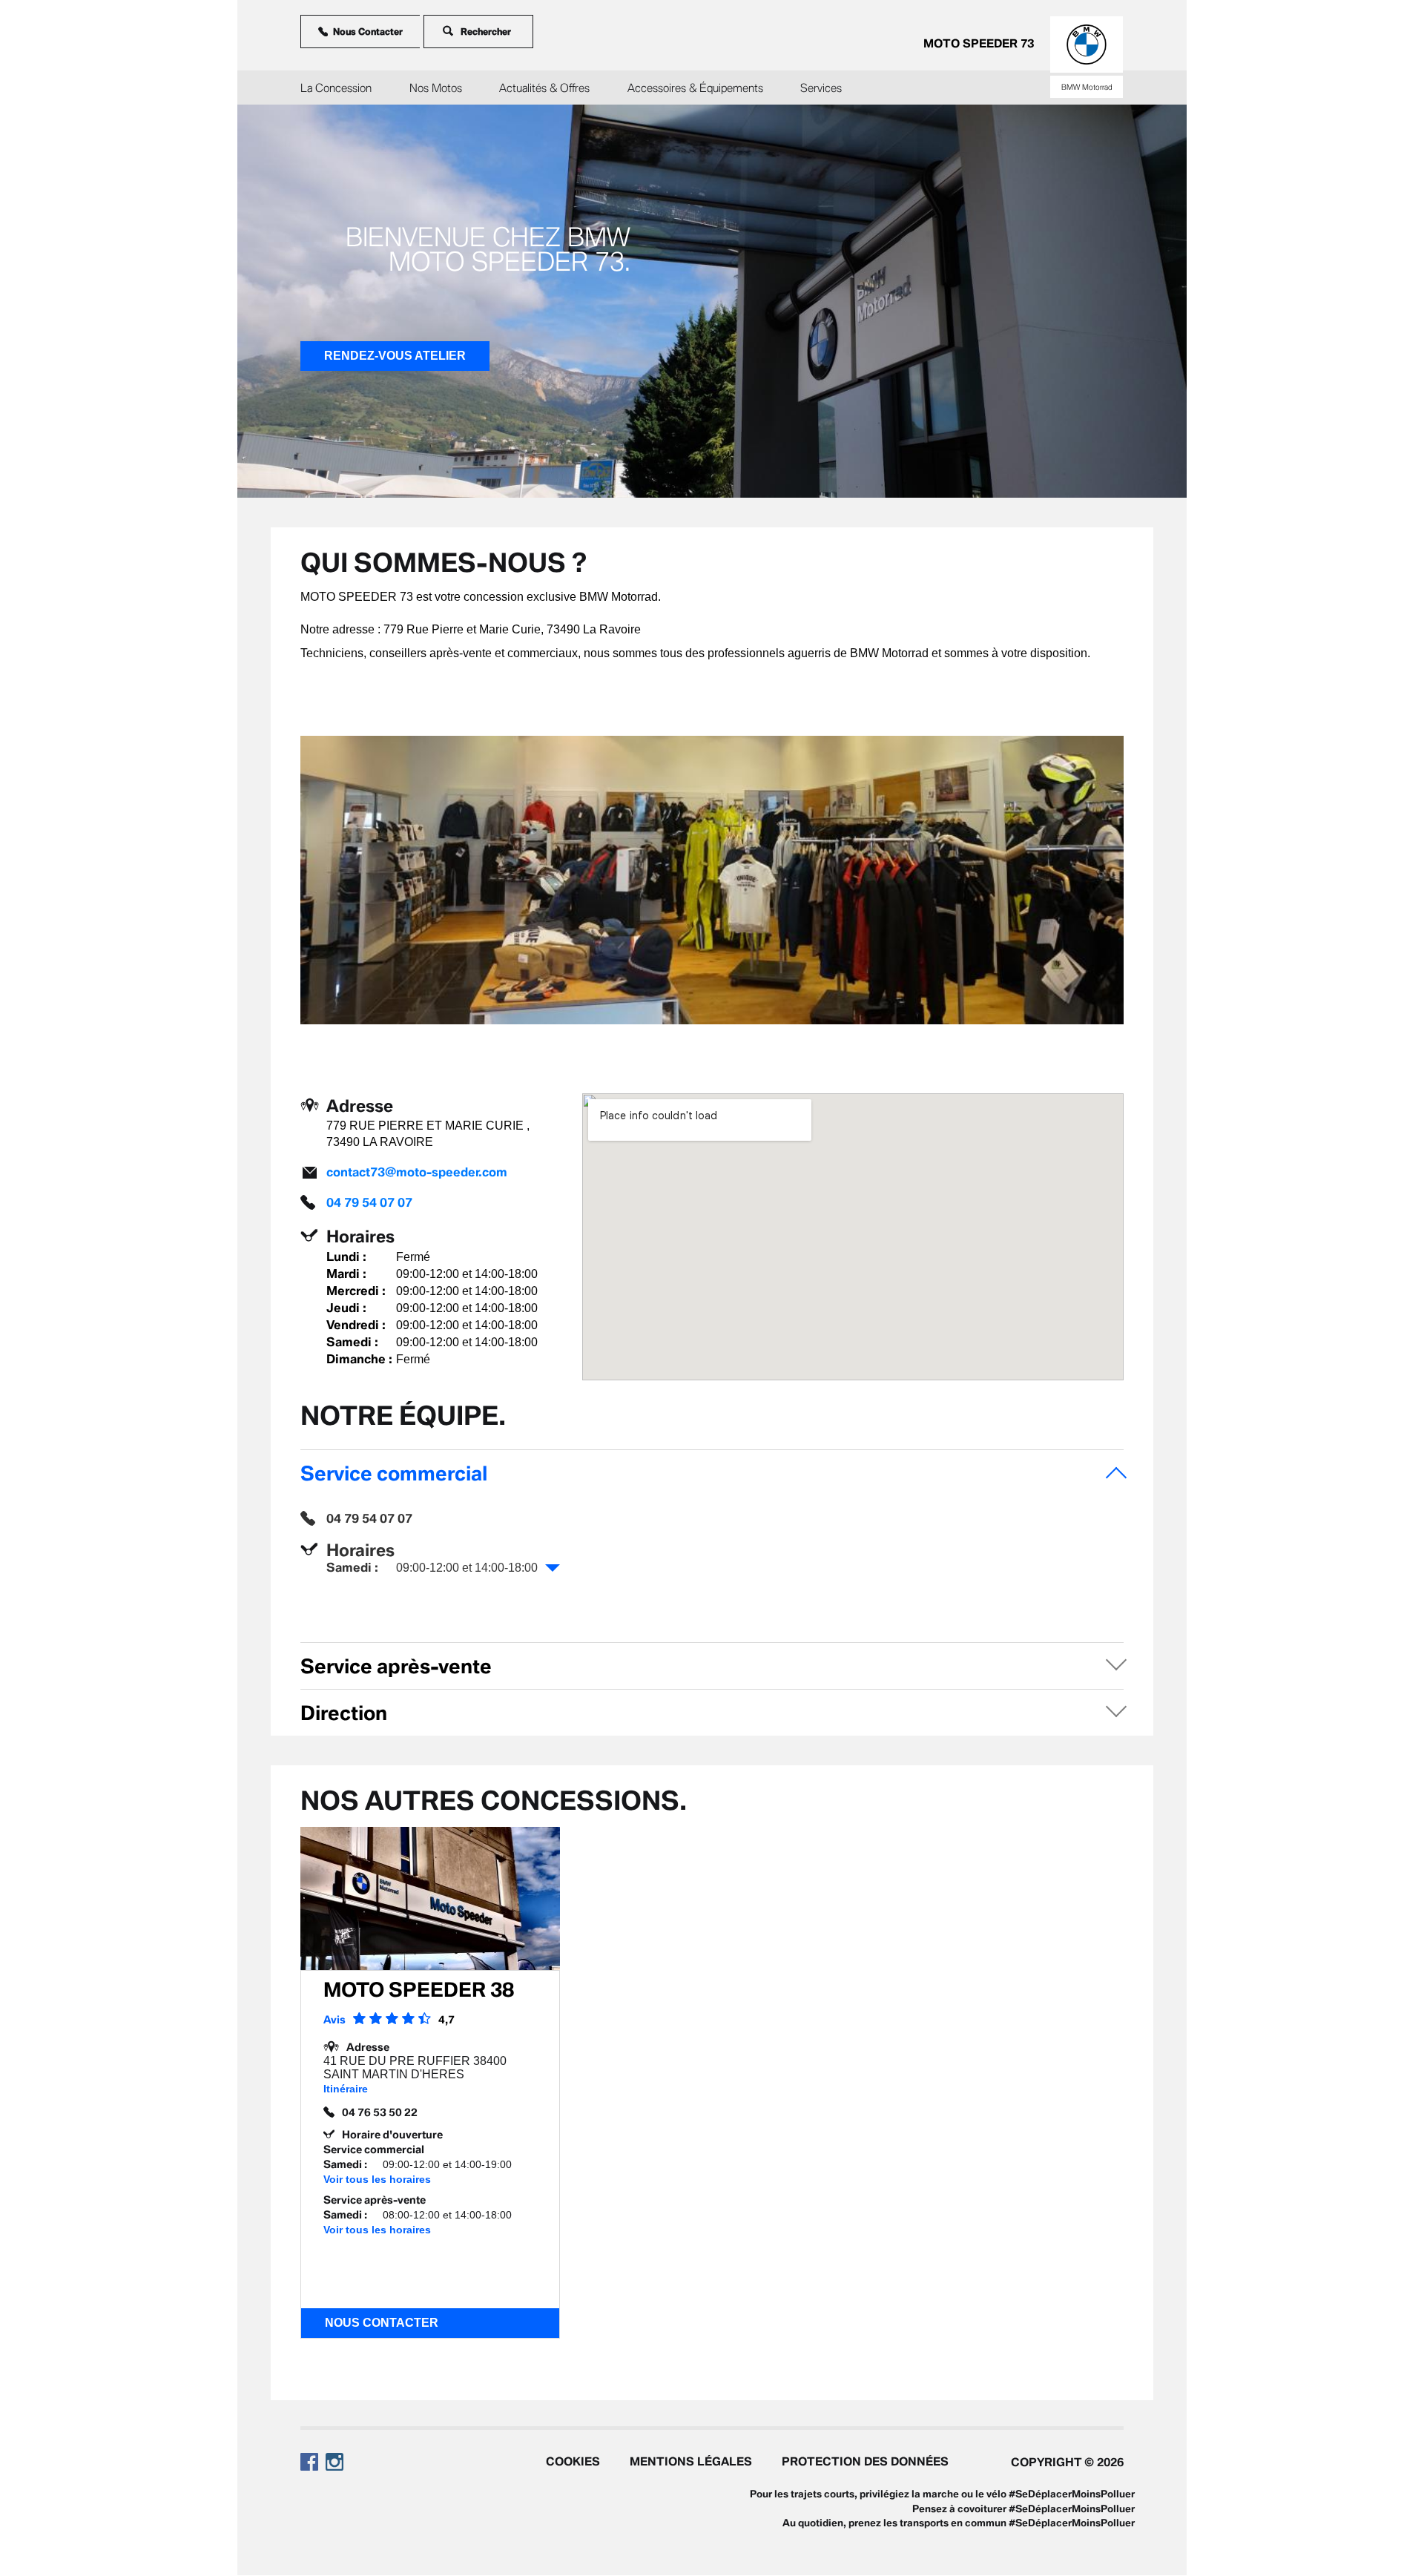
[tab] (712, 1473)
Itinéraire (346, 2089)
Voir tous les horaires (377, 2179)
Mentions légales (691, 2461)
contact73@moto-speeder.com (417, 1172)
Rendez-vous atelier (395, 356)
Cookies (573, 2461)
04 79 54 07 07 (369, 1202)
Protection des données (865, 2461)
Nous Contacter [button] (382, 2323)
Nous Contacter (368, 32)
